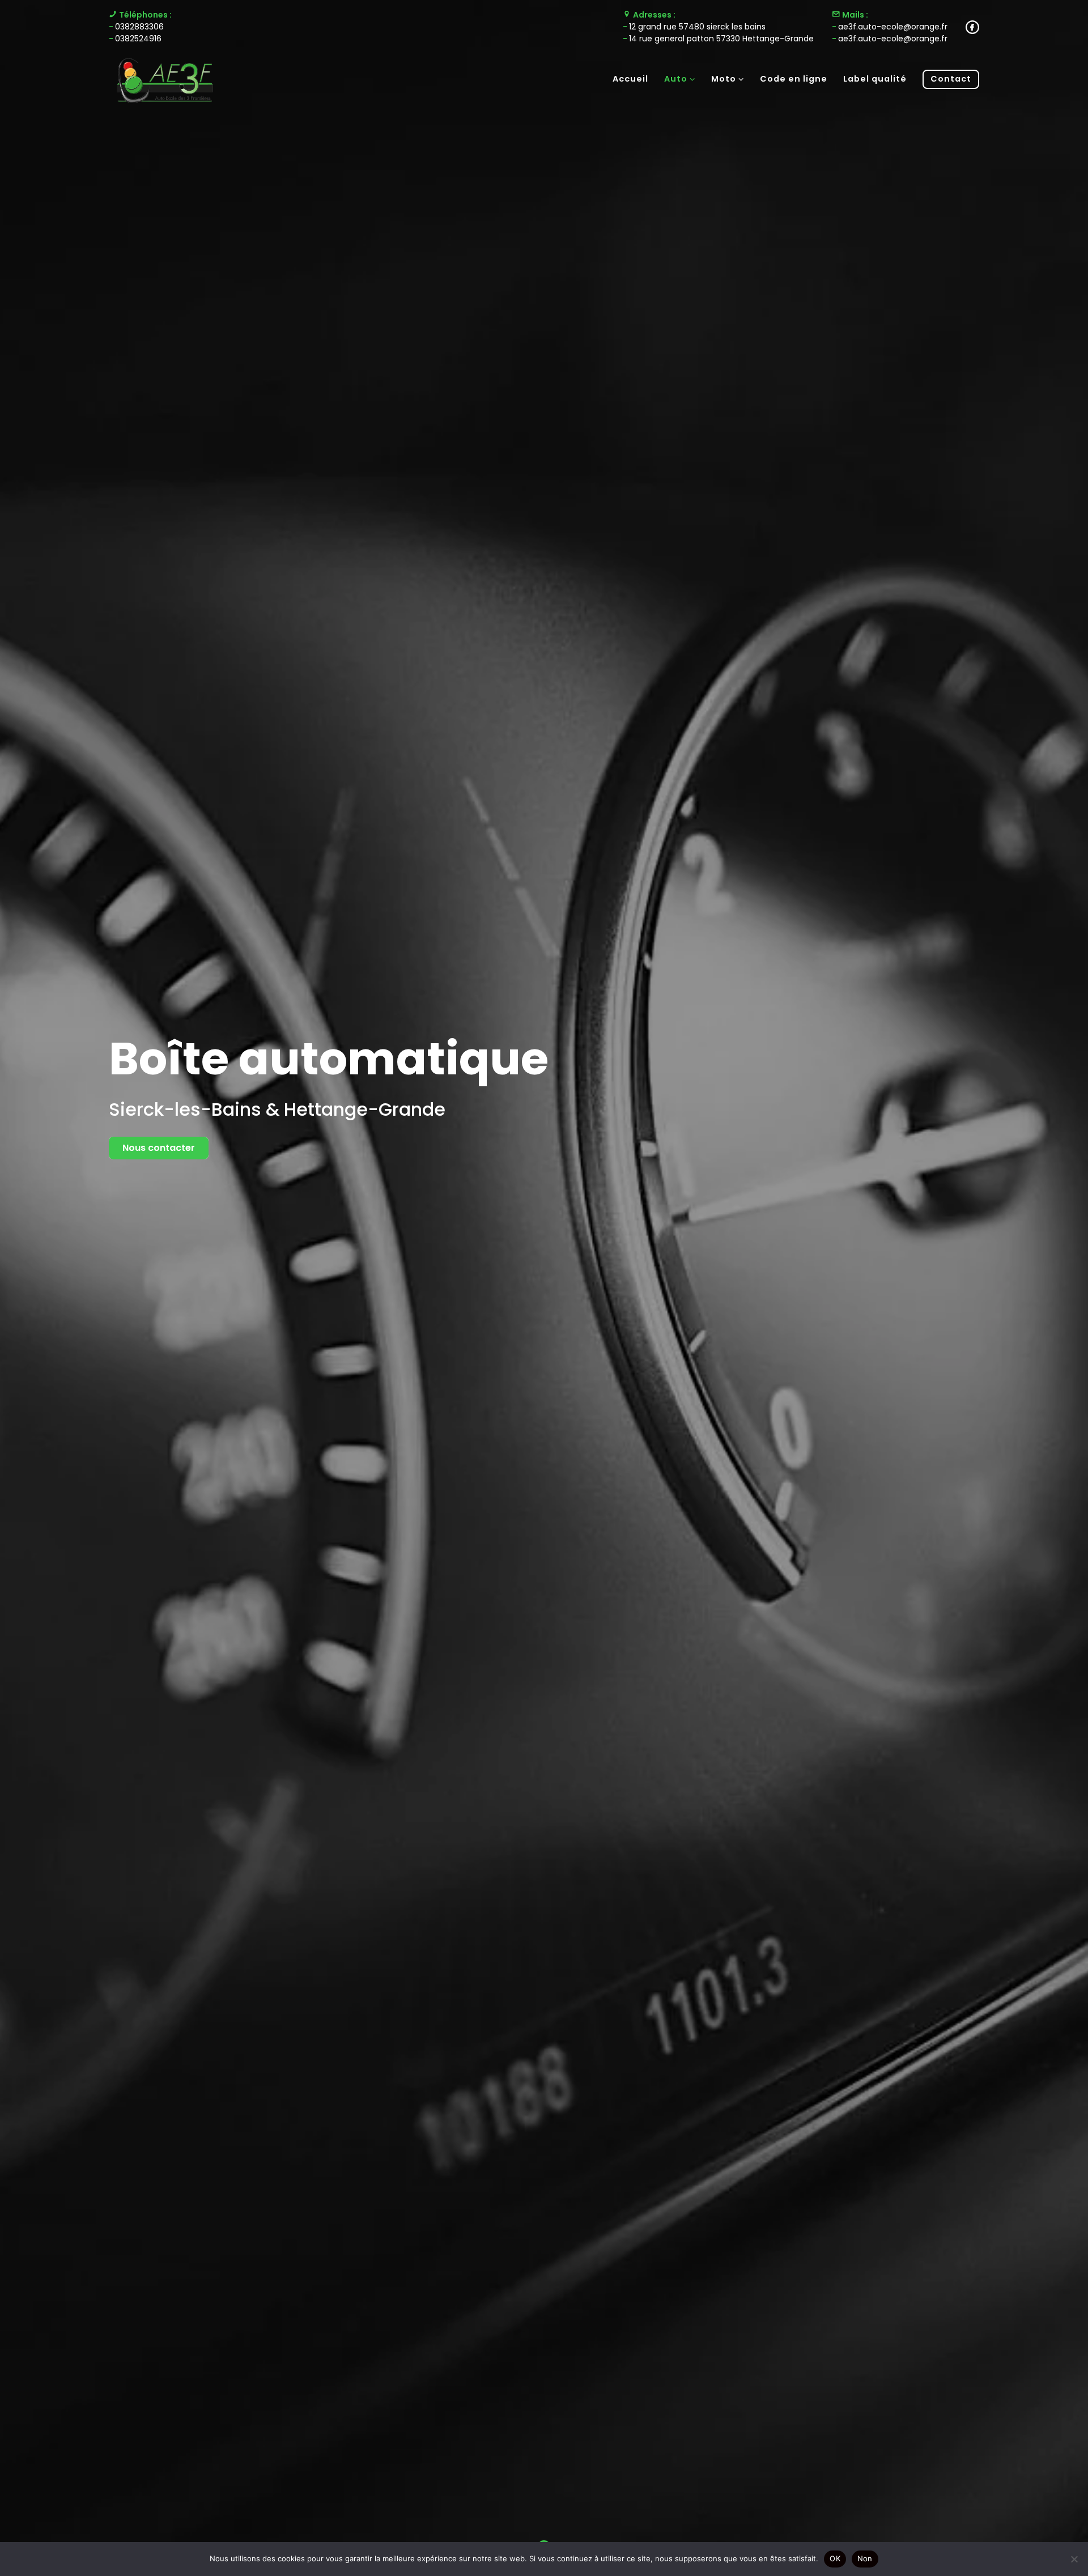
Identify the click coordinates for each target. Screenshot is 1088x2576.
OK (835, 2558)
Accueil (630, 79)
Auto (676, 79)
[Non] (1074, 2559)
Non (865, 2558)
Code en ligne (794, 79)
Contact (951, 79)
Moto (724, 79)
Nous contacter (159, 1148)
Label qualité (875, 79)
